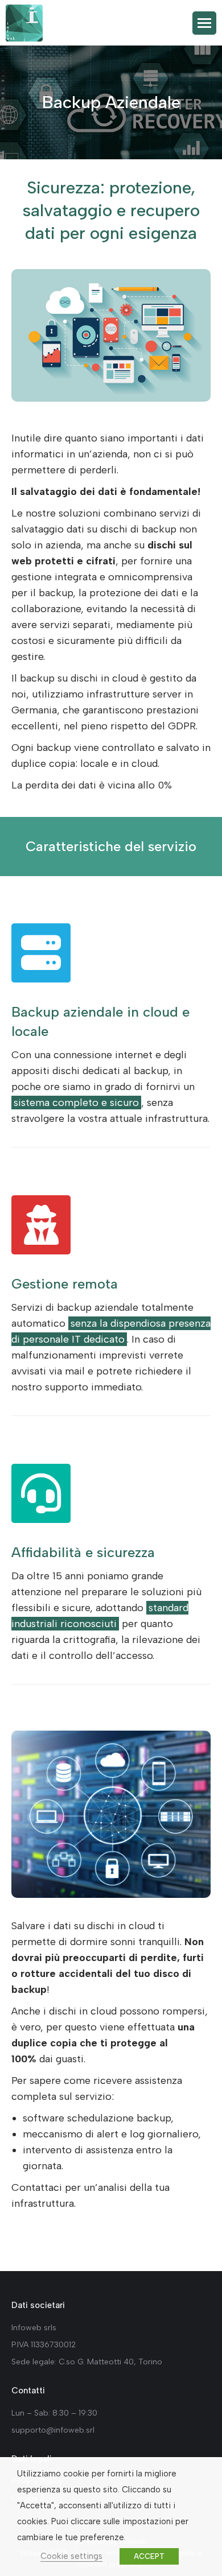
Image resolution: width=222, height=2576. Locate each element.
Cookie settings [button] (71, 2556)
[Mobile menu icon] (204, 23)
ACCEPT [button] (149, 2556)
